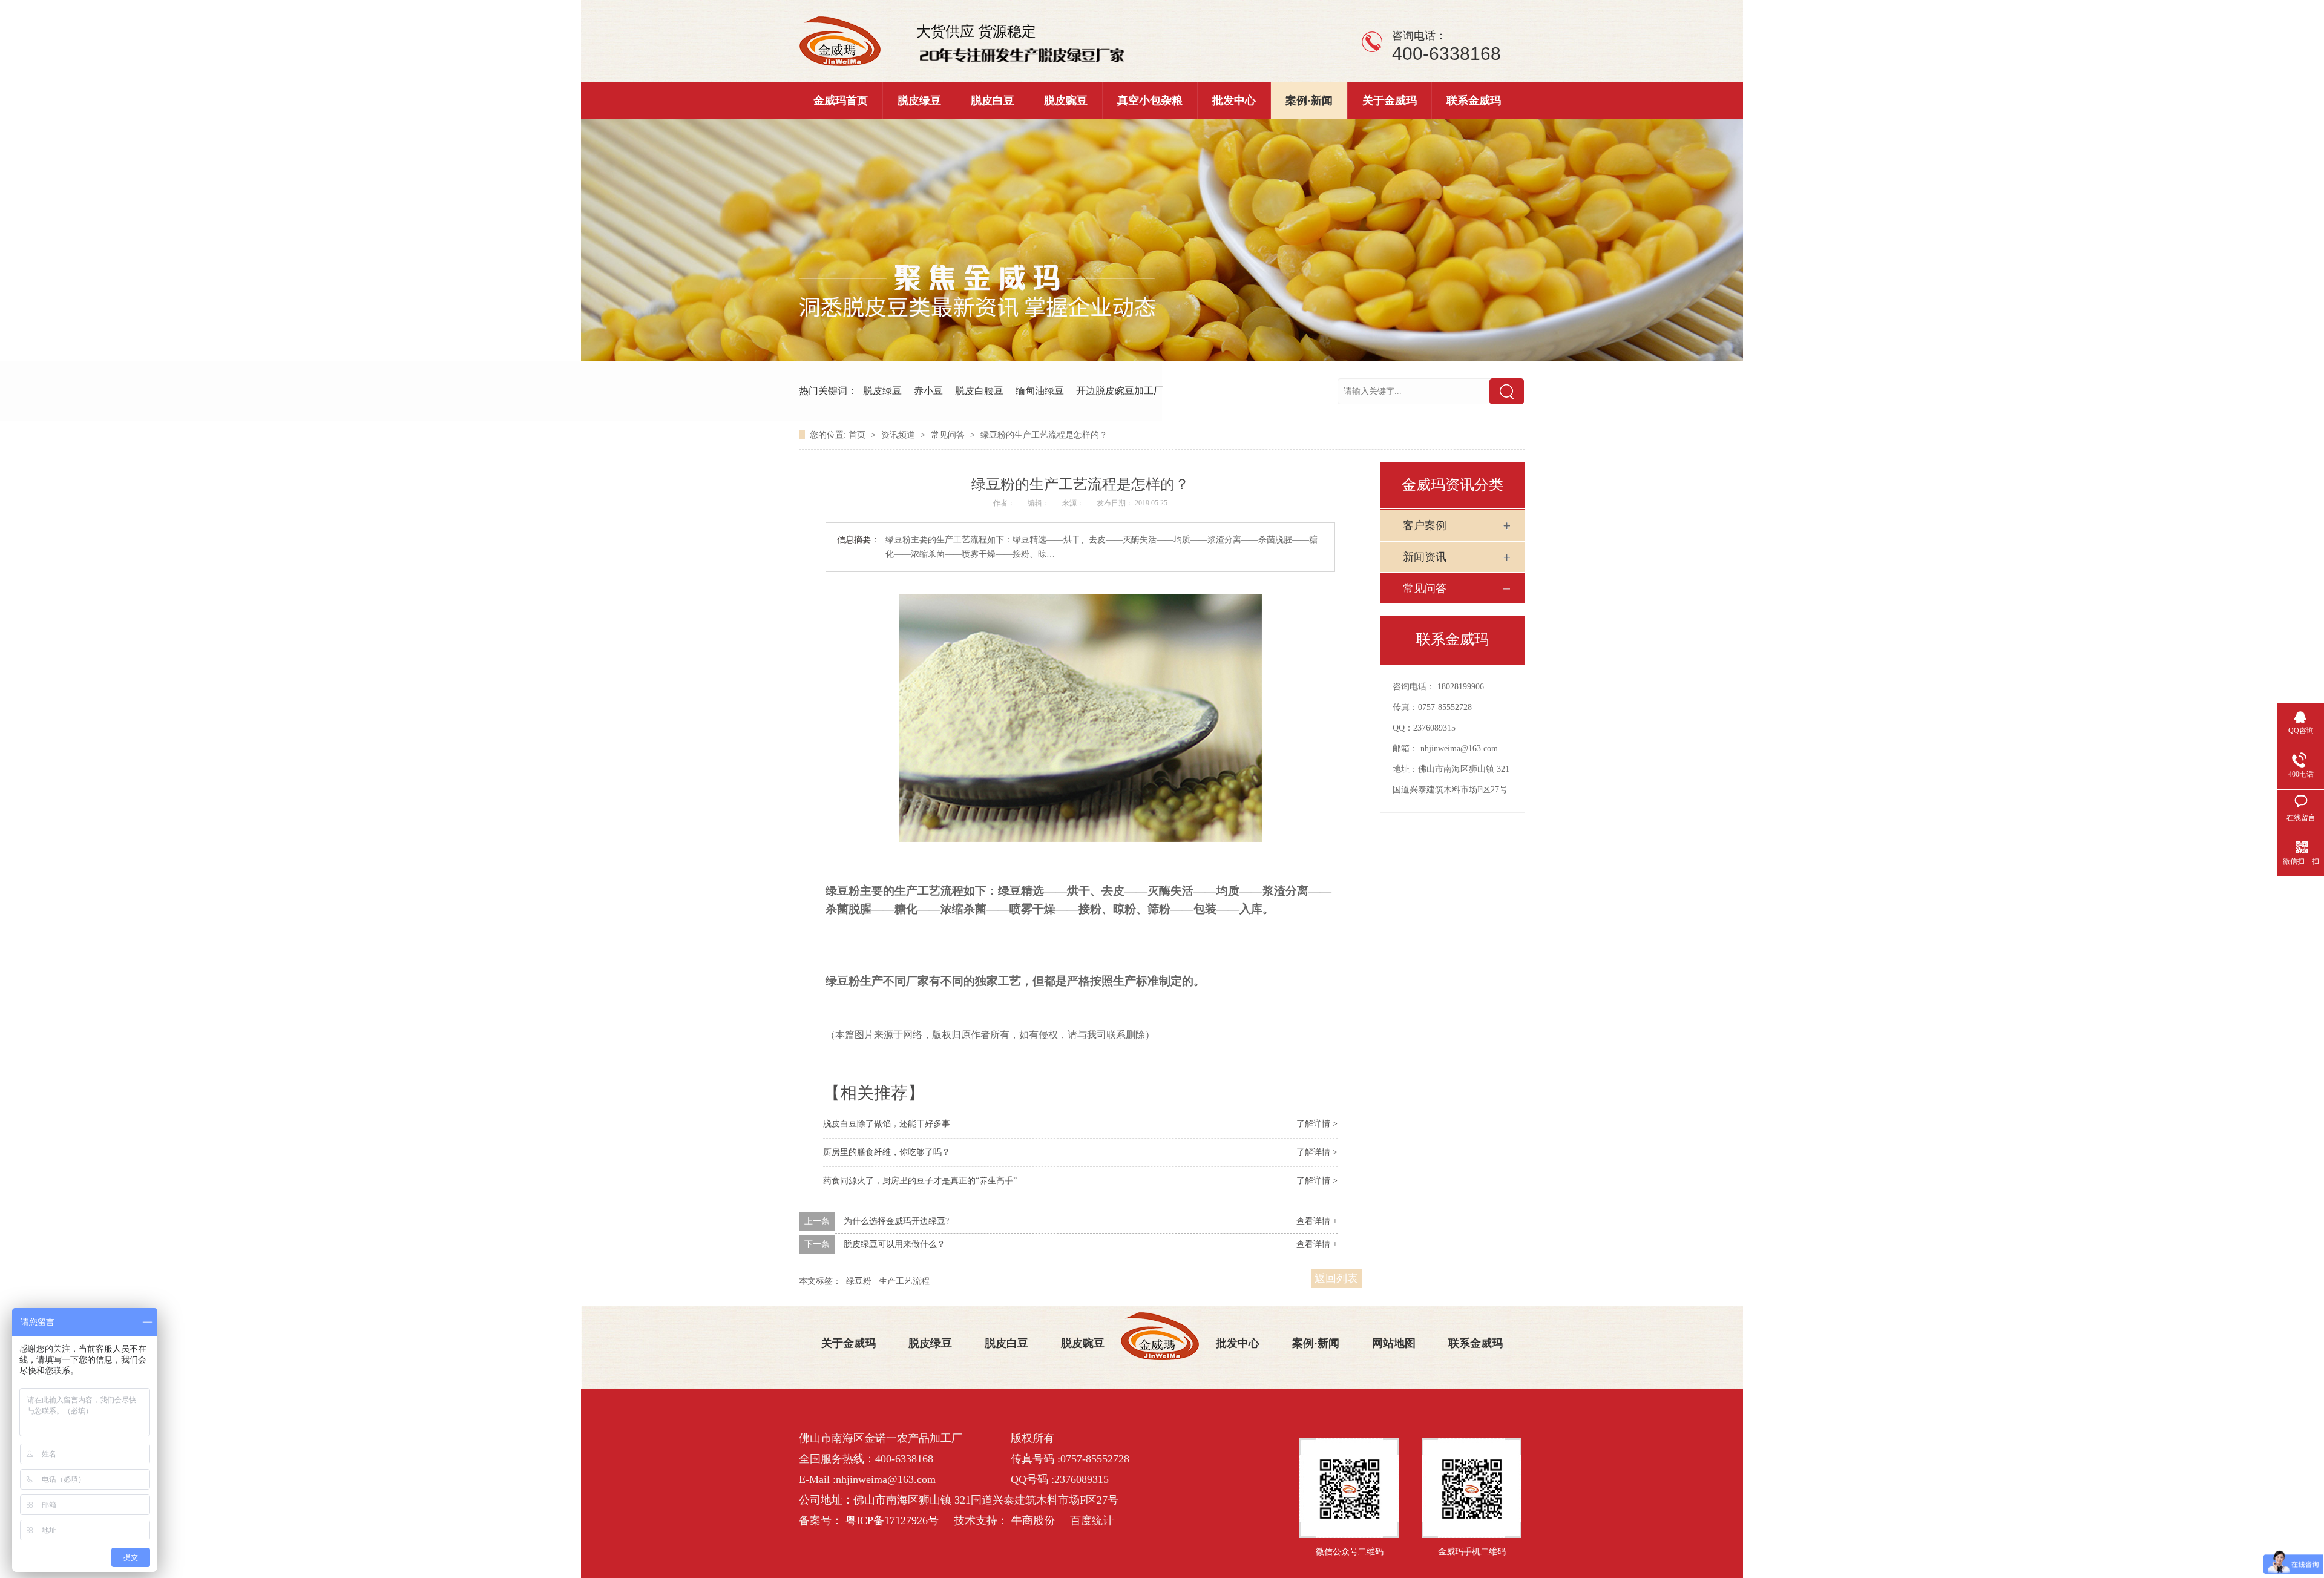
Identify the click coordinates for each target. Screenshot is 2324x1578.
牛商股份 (1033, 1520)
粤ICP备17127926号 (892, 1520)
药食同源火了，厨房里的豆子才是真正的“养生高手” (920, 1181)
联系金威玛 (1474, 100)
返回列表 (1336, 1278)
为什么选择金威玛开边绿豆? (896, 1221)
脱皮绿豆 (919, 100)
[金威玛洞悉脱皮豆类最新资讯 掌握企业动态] (1162, 358)
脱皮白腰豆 (979, 391)
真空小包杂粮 (1150, 100)
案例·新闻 (1309, 100)
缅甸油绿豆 (1040, 391)
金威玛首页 (841, 100)
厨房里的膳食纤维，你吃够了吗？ (887, 1152)
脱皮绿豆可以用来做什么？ (894, 1244)
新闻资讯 (1425, 557)
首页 (858, 435)
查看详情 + (1317, 1221)
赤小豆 (928, 391)
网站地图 (1394, 1343)
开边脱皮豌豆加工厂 (1120, 391)
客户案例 (1425, 525)
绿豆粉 (859, 1281)
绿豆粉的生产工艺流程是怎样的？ (1044, 435)
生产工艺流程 (904, 1281)
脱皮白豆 (993, 100)
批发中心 (1234, 100)
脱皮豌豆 (1066, 100)
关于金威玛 (1390, 100)
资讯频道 (899, 435)
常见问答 (949, 435)
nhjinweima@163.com (1459, 748)
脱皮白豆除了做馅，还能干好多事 (887, 1124)
